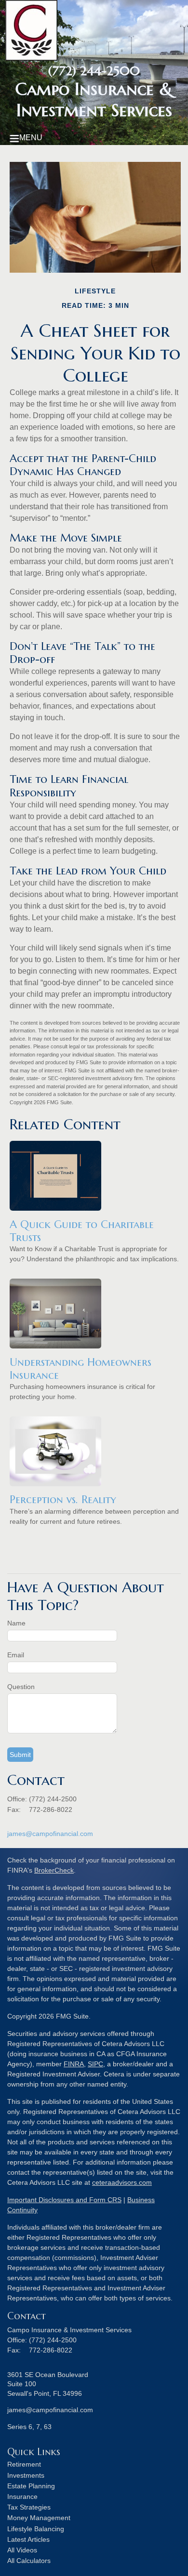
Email (16, 1655)
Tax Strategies (29, 2507)
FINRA (74, 2064)
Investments (26, 2475)
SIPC (95, 2064)
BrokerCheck (54, 1870)
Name (16, 1623)
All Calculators (29, 2561)
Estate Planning (31, 2486)
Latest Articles (28, 2539)
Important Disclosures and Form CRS (64, 2200)
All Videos (22, 2550)
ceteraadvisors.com (122, 2182)
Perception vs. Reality (63, 1499)
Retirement (24, 2464)
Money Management (39, 2518)
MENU (31, 138)
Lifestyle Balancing (36, 2529)
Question (21, 1687)
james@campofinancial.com (50, 1834)
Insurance (22, 2497)
